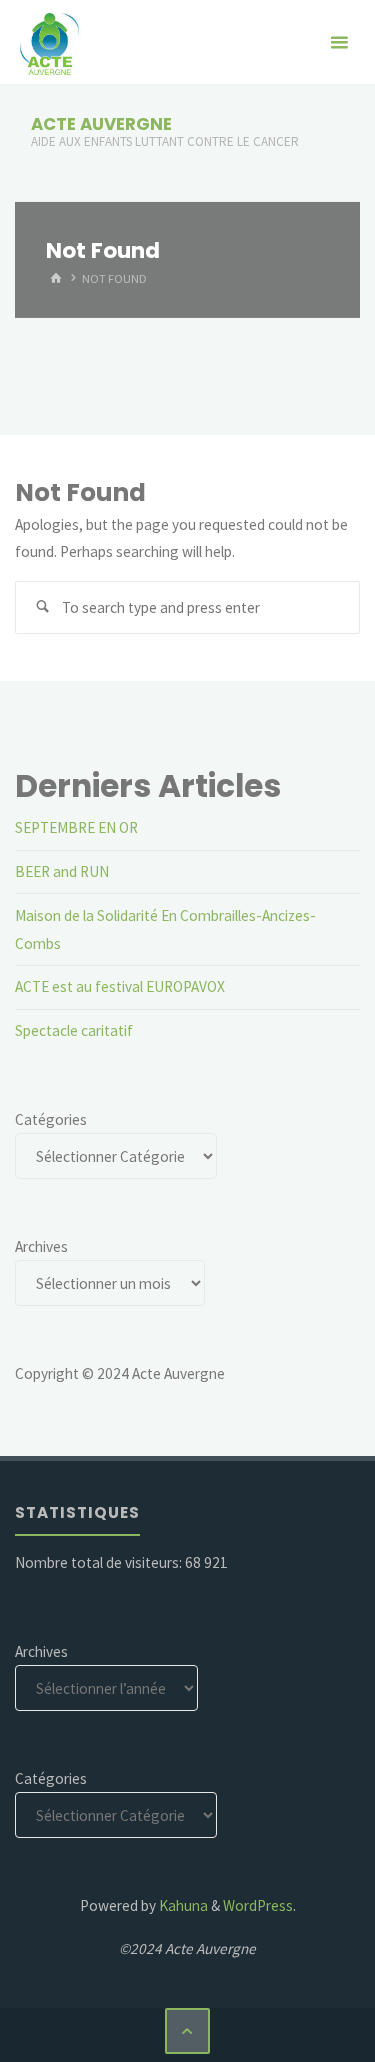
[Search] (42, 608)
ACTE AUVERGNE (101, 124)
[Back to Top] (188, 2031)
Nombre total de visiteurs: (100, 1562)
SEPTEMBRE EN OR (76, 827)
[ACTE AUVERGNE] (49, 42)
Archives (41, 1246)
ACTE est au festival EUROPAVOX (120, 986)
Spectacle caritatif (74, 1030)
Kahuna (182, 1905)
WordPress (258, 1905)
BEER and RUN (62, 871)
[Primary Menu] (339, 42)
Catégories (51, 1119)
